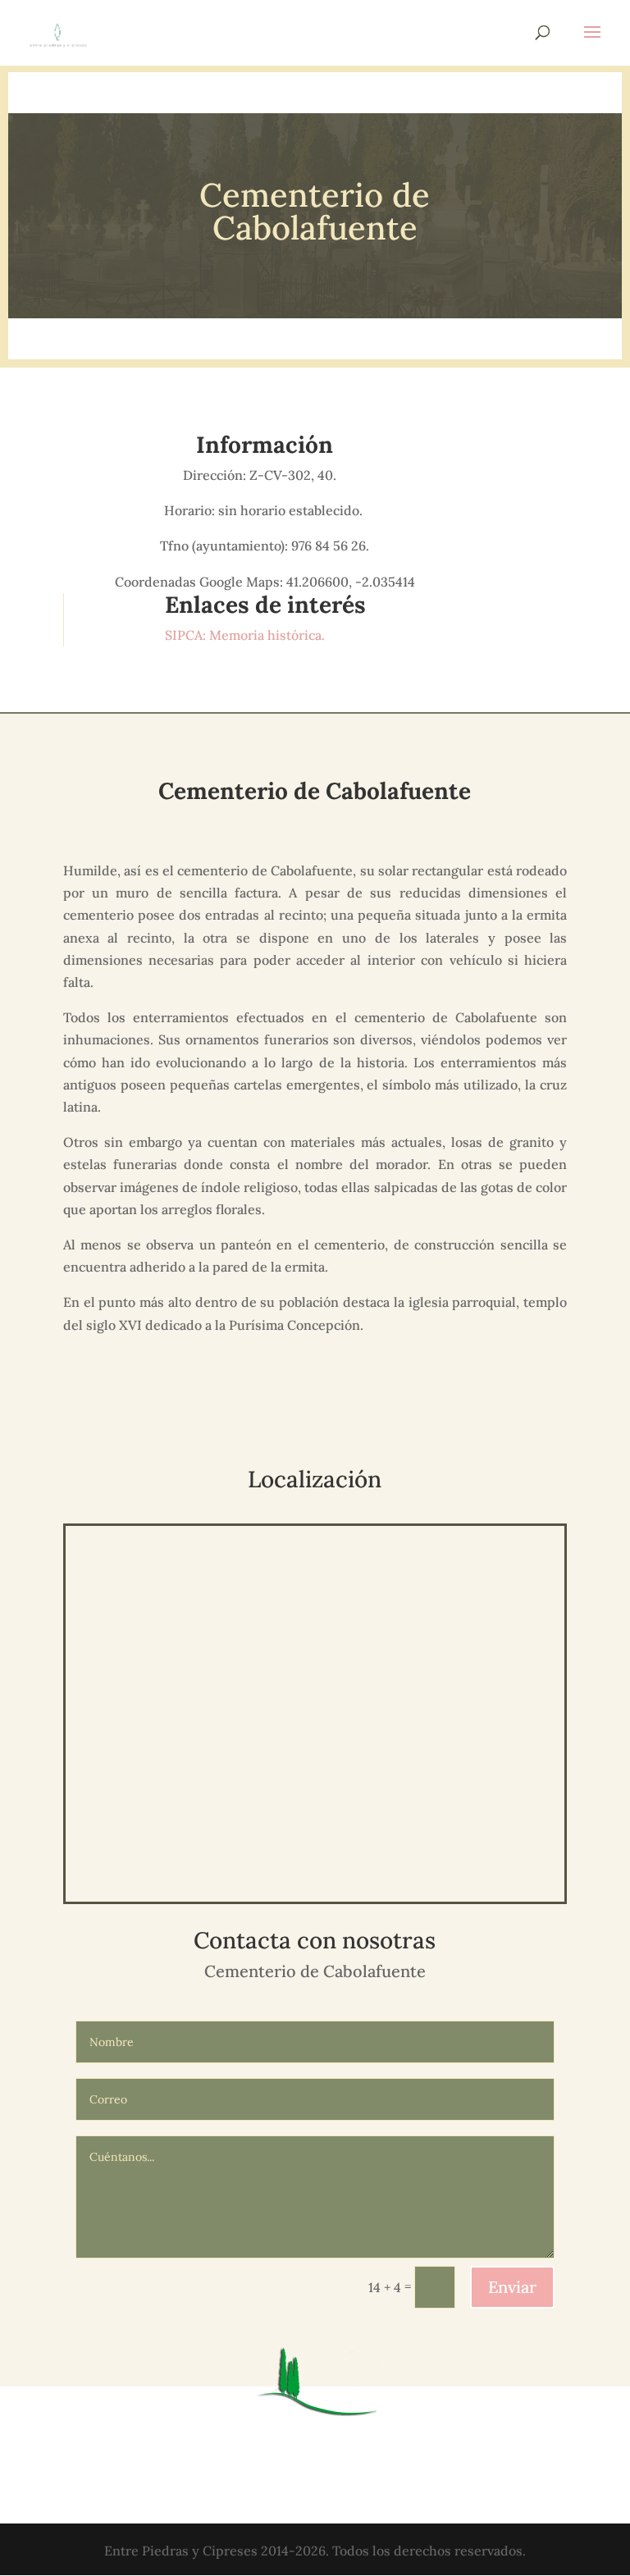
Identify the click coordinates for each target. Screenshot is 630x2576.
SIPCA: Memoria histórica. (247, 635)
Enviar (512, 2287)
